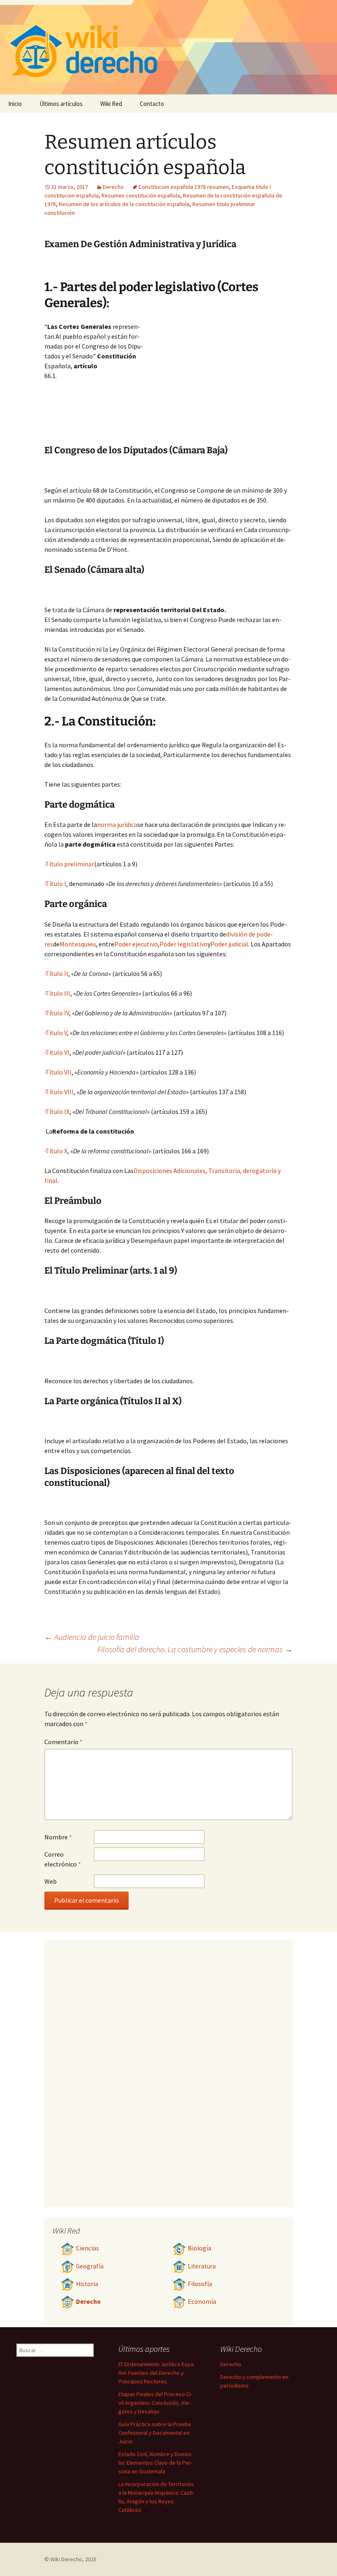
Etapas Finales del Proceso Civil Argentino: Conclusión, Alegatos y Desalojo (155, 2403)
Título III (58, 993)
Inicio (15, 104)
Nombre (58, 1837)
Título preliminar (70, 864)
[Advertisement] (219, 383)
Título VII (58, 1072)
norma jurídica (117, 824)
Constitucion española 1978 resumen (184, 187)
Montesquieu (78, 944)
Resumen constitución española (141, 195)
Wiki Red (111, 104)
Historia (87, 2284)
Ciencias (88, 2248)
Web (51, 1881)
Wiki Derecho (66, 2559)
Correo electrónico (63, 1859)
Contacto (152, 104)
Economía (202, 2302)
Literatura (202, 2266)
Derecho (113, 187)
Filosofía (200, 2284)
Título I (56, 884)
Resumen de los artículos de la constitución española (124, 204)
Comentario (63, 1742)
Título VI (57, 1052)
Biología (200, 2248)
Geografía (90, 2266)
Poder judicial (229, 944)
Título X (56, 1151)
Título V (56, 1033)
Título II (57, 973)
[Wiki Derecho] (168, 47)
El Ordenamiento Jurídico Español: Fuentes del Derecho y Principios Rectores (157, 2373)
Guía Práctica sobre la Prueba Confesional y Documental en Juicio (155, 2433)
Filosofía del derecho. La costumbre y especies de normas (195, 1649)
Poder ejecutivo (136, 944)
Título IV (57, 1013)
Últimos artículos (61, 104)
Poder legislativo (184, 944)
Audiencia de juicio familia (92, 1637)
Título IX (57, 1111)
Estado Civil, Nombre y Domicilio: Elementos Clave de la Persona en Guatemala (156, 2463)
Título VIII (59, 1092)
